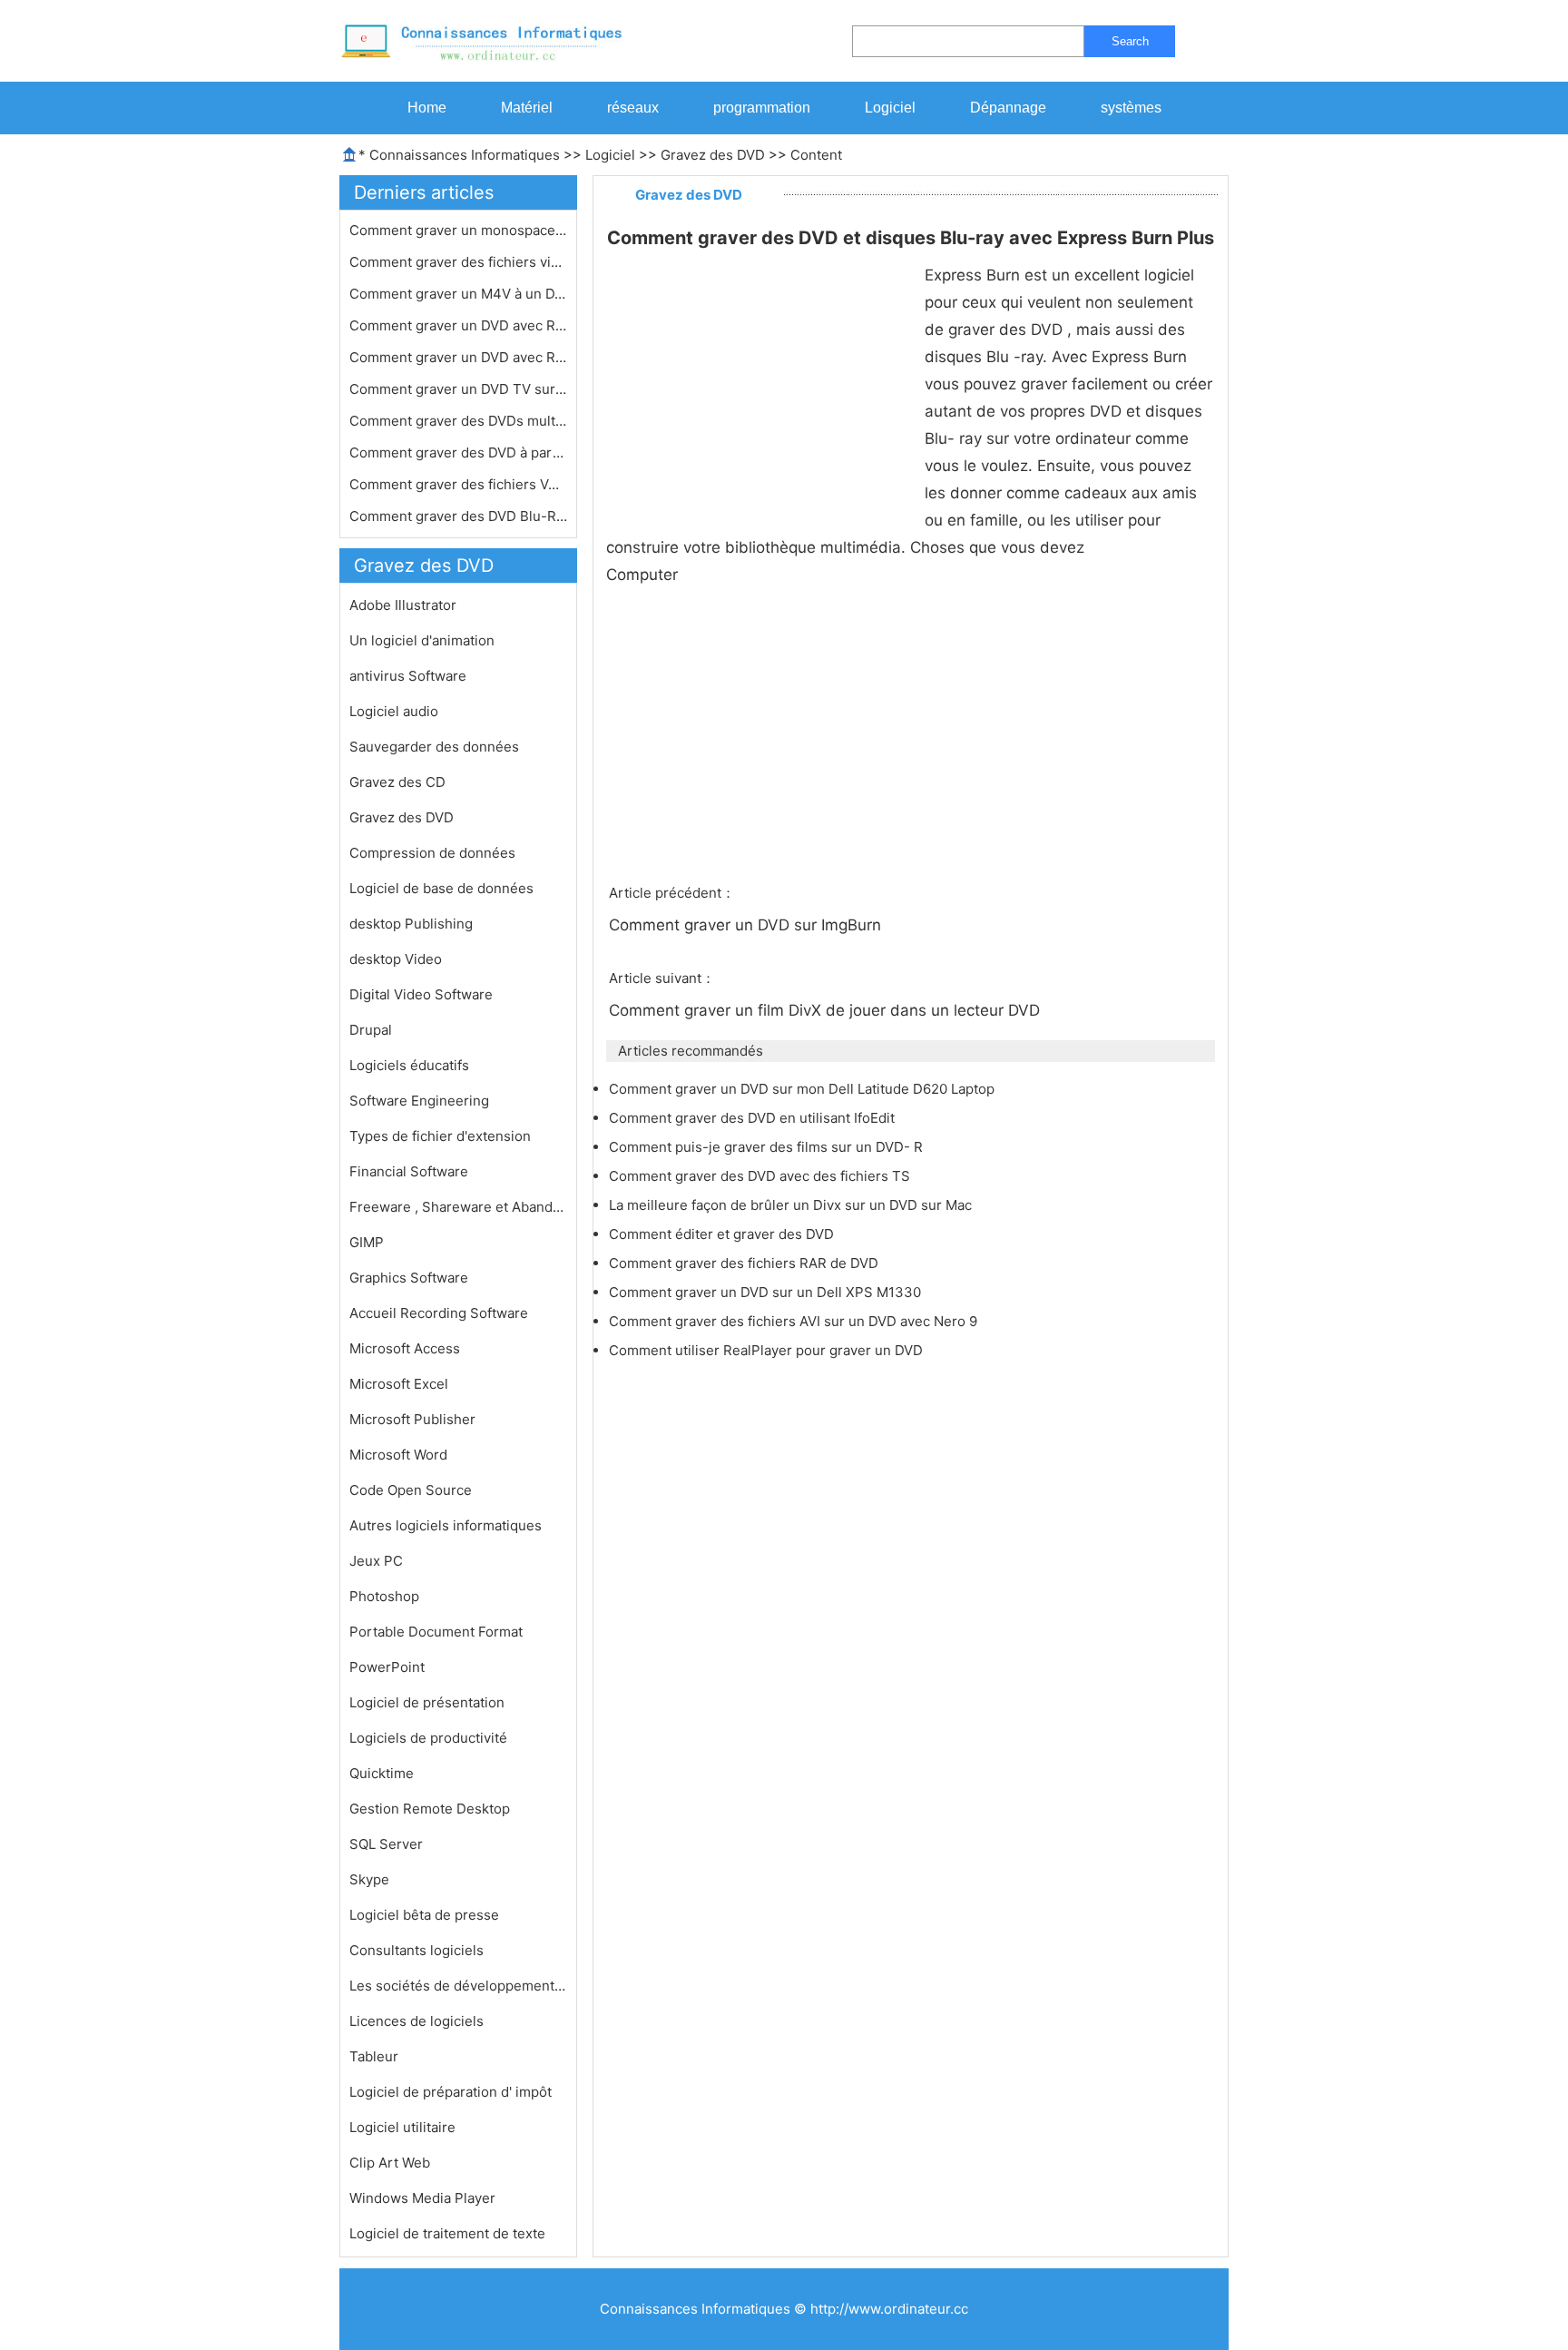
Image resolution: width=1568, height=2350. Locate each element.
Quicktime (382, 1773)
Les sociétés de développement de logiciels (458, 1986)
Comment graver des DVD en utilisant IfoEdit (754, 1118)
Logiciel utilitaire (402, 2127)
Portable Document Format (436, 1632)
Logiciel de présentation (427, 1702)
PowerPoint (387, 1667)
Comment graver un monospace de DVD (458, 230)
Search (1130, 41)
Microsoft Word (398, 1455)
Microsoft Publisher (412, 1419)
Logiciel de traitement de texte (447, 2233)
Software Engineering (419, 1101)
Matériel (527, 108)
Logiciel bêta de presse (424, 1915)
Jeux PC (376, 1561)
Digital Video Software (421, 994)
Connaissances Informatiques (465, 155)
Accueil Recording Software (439, 1313)
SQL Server (386, 1844)
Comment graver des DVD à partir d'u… (458, 452)
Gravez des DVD (713, 155)
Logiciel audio (394, 711)
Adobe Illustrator (403, 605)
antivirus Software (408, 676)
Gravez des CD (397, 782)
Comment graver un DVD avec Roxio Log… (458, 325)
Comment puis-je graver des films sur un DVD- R (768, 1147)
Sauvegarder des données (434, 747)
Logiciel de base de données (441, 888)
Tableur (374, 2056)
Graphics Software (409, 1278)
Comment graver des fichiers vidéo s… (458, 262)
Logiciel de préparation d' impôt (451, 2092)
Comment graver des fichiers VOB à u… (458, 484)
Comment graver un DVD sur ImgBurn (747, 925)
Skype (369, 1879)
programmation (762, 108)
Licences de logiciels (416, 2021)
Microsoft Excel (399, 1384)
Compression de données (432, 853)
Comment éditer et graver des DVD (723, 1234)
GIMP (367, 1242)
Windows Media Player (422, 2198)
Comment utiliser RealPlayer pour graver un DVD (768, 1350)
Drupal (371, 1030)
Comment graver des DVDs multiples (458, 421)
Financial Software (409, 1171)
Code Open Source (411, 1490)
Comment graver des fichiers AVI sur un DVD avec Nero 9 (795, 1321)
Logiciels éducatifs (409, 1065)
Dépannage (1008, 108)
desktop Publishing (411, 924)
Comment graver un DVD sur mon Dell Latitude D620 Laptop (804, 1089)
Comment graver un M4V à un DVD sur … (458, 294)
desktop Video (396, 959)
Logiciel (890, 108)
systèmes (1131, 108)
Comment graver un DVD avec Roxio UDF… (458, 357)
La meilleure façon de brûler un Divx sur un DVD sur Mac (792, 1205)
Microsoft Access (405, 1348)
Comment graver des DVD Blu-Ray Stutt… (458, 516)
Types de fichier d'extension (440, 1136)
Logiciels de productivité (428, 1738)
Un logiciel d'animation (422, 640)
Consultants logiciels (416, 1950)
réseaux (633, 108)
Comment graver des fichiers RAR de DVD (745, 1263)
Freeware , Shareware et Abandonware (458, 1207)
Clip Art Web (390, 2163)
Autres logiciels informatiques (446, 1525)
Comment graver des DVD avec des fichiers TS (761, 1176)
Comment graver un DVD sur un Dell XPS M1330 (767, 1292)
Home (427, 108)
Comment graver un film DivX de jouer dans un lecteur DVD (827, 1010)
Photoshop (384, 1596)
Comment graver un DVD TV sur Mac (458, 389)
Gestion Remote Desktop (430, 1809)
